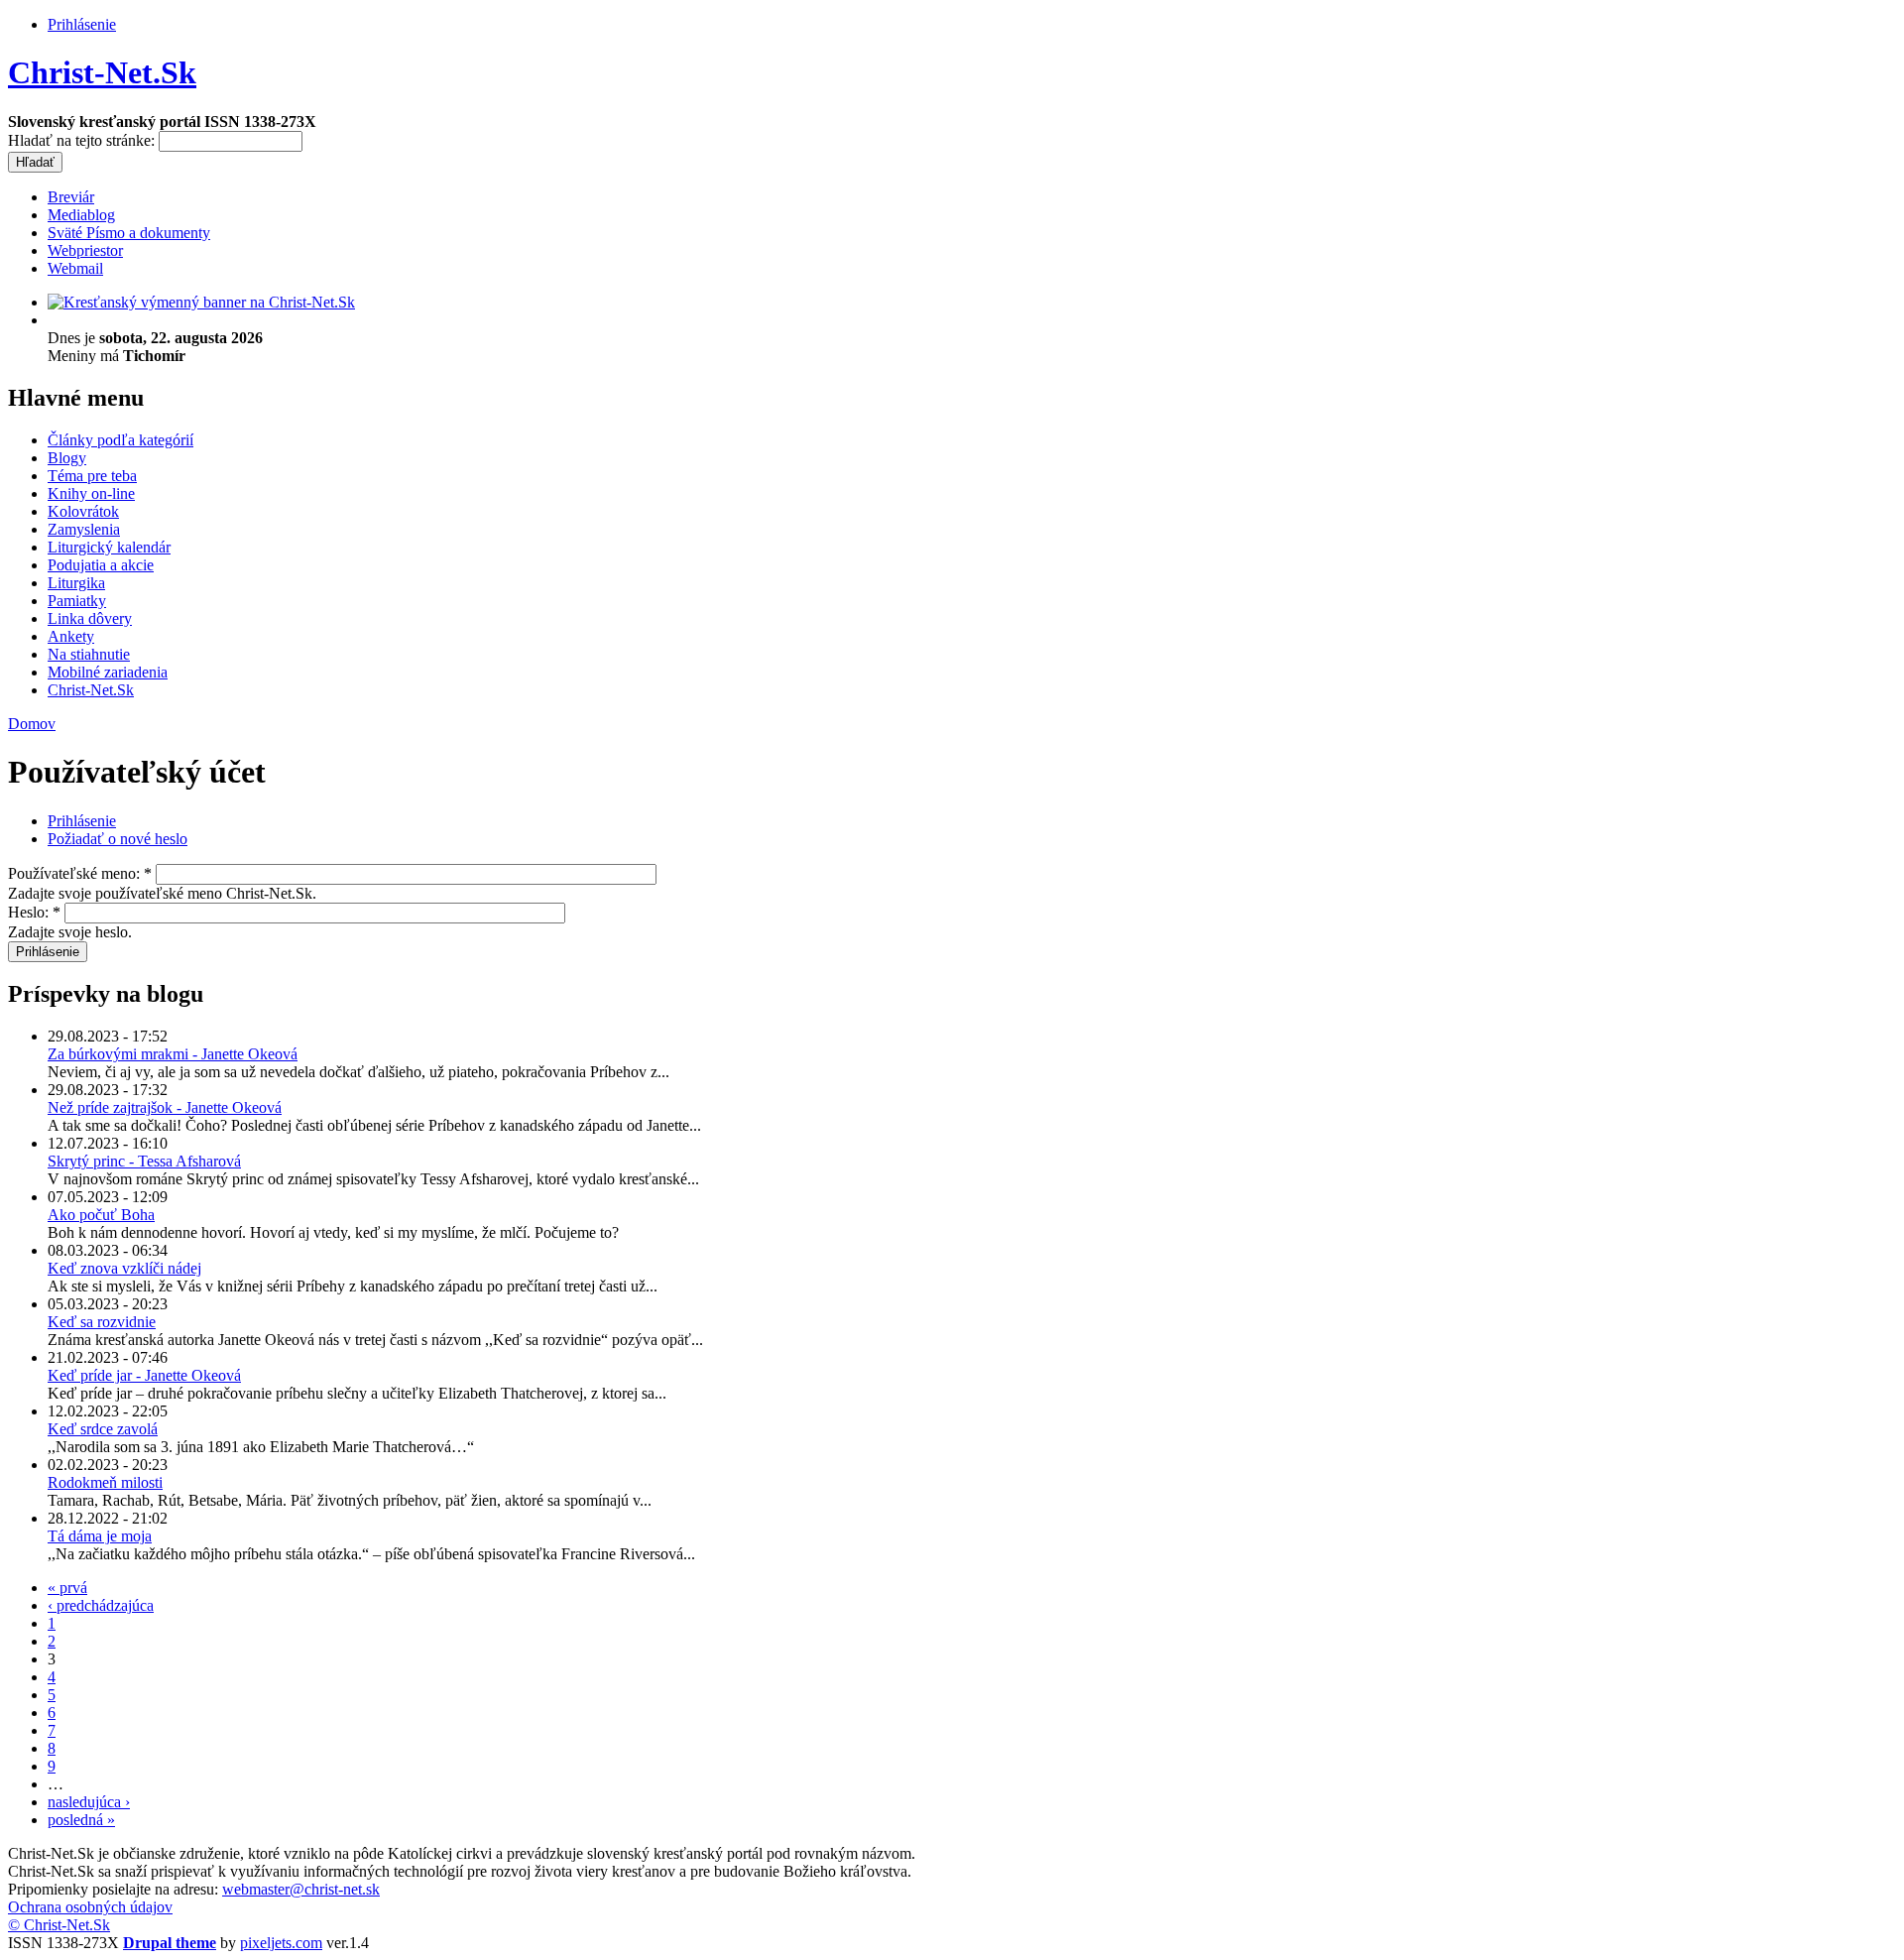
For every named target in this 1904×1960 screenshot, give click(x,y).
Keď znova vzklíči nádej (124, 1268)
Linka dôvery (90, 618)
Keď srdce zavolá (103, 1429)
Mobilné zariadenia (108, 672)
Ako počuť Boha (101, 1215)
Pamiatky (77, 601)
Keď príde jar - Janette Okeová (144, 1375)
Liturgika (76, 583)
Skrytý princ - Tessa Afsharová (144, 1161)
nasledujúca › (89, 1802)
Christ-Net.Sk (102, 72)
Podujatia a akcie (101, 565)
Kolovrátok (83, 511)
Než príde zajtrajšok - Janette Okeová (165, 1107)
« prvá (67, 1588)
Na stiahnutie (89, 654)
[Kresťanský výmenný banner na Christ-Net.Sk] (201, 302)
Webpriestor (85, 250)
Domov (32, 724)
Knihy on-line (91, 493)
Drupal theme (170, 1943)
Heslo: (34, 912)
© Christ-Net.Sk (59, 1925)
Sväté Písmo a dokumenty (129, 233)
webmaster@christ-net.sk (301, 1889)
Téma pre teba (92, 476)
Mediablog (81, 215)
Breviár (71, 197)
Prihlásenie (82, 24)
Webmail (75, 268)
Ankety (71, 636)
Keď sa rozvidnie (102, 1322)
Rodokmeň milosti (105, 1482)
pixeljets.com (281, 1943)
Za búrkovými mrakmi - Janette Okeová (173, 1054)
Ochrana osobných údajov (90, 1907)
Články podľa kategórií (120, 440)
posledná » (81, 1820)
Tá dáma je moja (100, 1536)
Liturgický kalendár (109, 547)
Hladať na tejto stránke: (83, 140)
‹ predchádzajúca (101, 1605)
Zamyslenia (84, 529)
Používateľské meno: (80, 873)
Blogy (67, 458)
